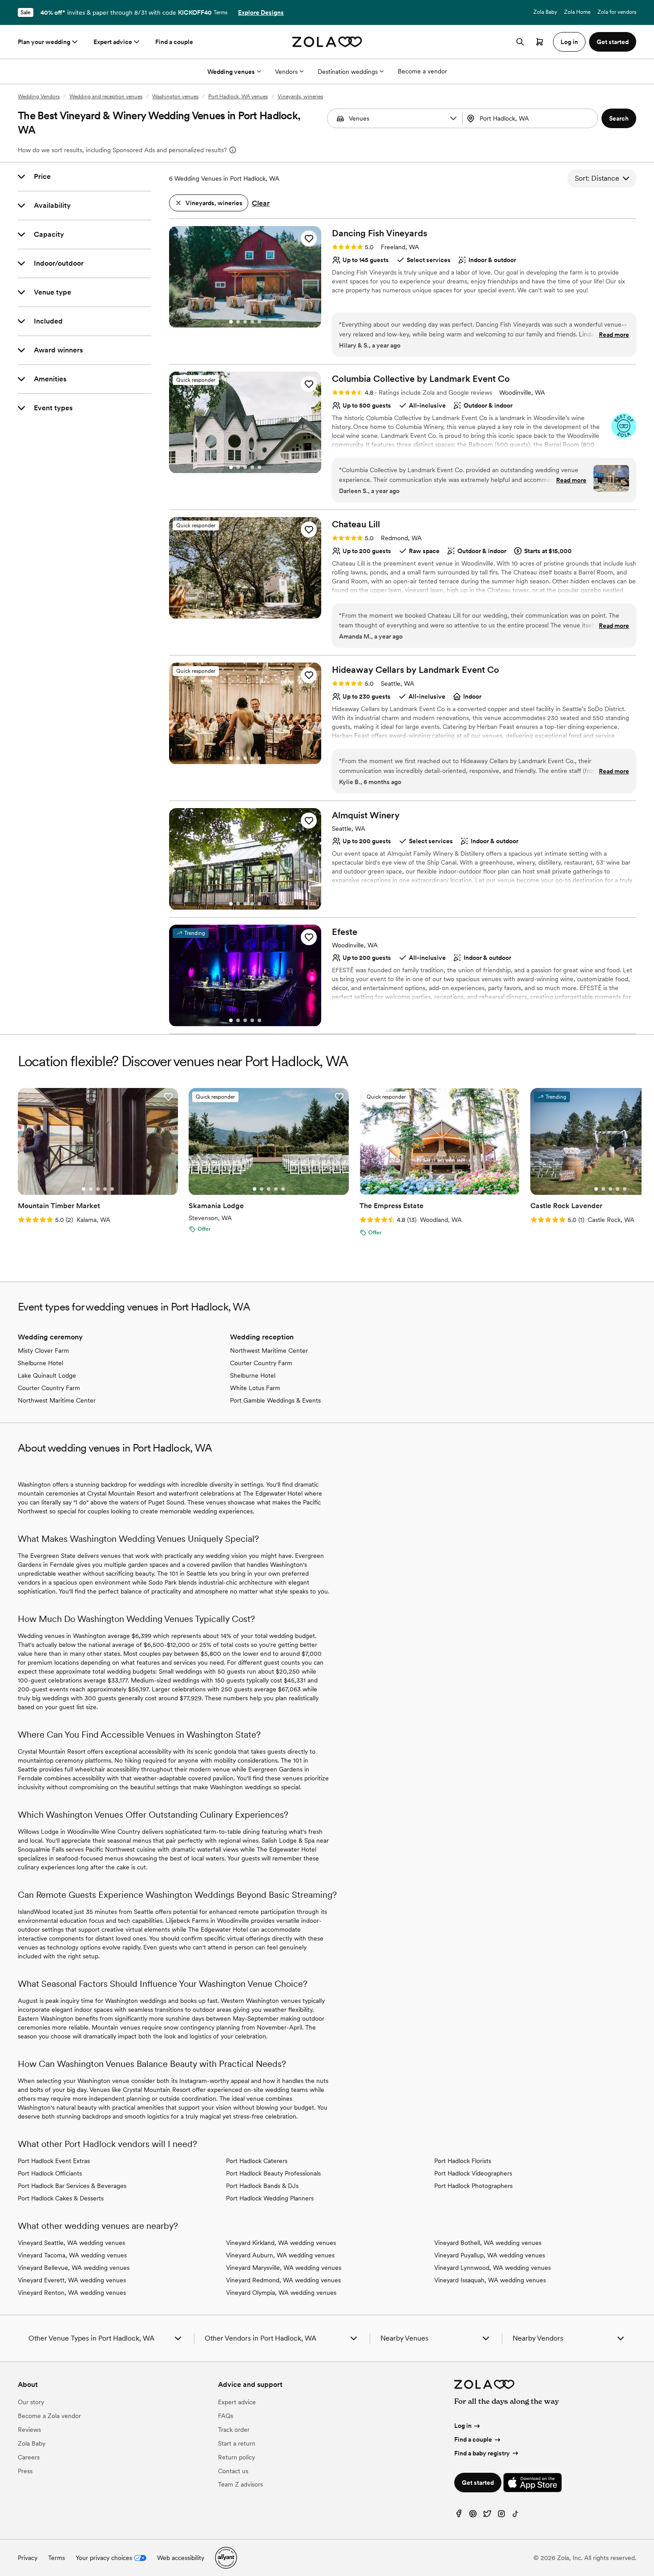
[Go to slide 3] (245, 322)
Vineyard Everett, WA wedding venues (72, 2280)
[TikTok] (516, 2516)
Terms (220, 12)
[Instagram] (501, 2516)
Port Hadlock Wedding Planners (270, 2198)
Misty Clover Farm (43, 1351)
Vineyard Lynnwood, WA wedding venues (493, 2268)
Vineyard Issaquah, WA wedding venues (490, 2280)
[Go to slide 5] (259, 322)
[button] (453, 118)
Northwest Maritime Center (57, 1400)
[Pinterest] (473, 2516)
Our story (31, 2402)
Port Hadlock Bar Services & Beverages (72, 2186)
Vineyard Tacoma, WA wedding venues (72, 2255)
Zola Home (577, 12)
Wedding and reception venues (106, 97)
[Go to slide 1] (231, 322)
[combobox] (531, 118)
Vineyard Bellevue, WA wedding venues (74, 2268)
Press (25, 2471)
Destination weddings (348, 72)
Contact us (233, 2471)
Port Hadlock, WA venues (238, 97)
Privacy (28, 2558)
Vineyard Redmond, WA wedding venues (283, 2280)
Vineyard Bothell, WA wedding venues (488, 2243)
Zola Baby (545, 12)
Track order (234, 2430)
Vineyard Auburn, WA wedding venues (280, 2255)
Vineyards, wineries (300, 97)
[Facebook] (459, 2516)
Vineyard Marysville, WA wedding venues (284, 2268)
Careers (29, 2457)
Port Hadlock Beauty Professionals (273, 2173)
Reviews (29, 2430)
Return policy (236, 2457)
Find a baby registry (482, 2453)
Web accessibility (181, 2558)
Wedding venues (231, 72)
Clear (261, 203)
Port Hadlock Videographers (473, 2173)
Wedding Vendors (39, 97)
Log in (463, 2426)
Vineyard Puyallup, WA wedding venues (490, 2255)
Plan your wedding (44, 42)
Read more (614, 335)
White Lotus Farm (255, 1388)
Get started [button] (613, 42)
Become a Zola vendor (49, 2416)
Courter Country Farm (49, 1388)
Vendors (286, 72)
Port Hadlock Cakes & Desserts (61, 2198)
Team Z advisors (240, 2484)
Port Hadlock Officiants (50, 2173)
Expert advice (113, 42)
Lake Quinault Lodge (47, 1375)
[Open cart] (540, 42)
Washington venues (175, 97)
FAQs (226, 2416)
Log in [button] (569, 42)
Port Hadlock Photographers (473, 2186)
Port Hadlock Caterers (257, 2161)
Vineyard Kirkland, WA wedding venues (281, 2243)
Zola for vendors (617, 12)
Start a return (237, 2443)
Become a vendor (422, 71)
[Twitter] (487, 2516)
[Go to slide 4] (252, 322)
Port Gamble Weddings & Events (275, 1400)
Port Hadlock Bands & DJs (262, 2186)
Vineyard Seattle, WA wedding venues (71, 2243)
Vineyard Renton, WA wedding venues (72, 2293)
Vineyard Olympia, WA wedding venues (281, 2293)
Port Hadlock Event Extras (54, 2161)
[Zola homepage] (327, 42)
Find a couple (174, 42)
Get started (478, 2483)
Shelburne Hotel (40, 1363)
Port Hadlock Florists (463, 2161)
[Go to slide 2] (238, 322)
